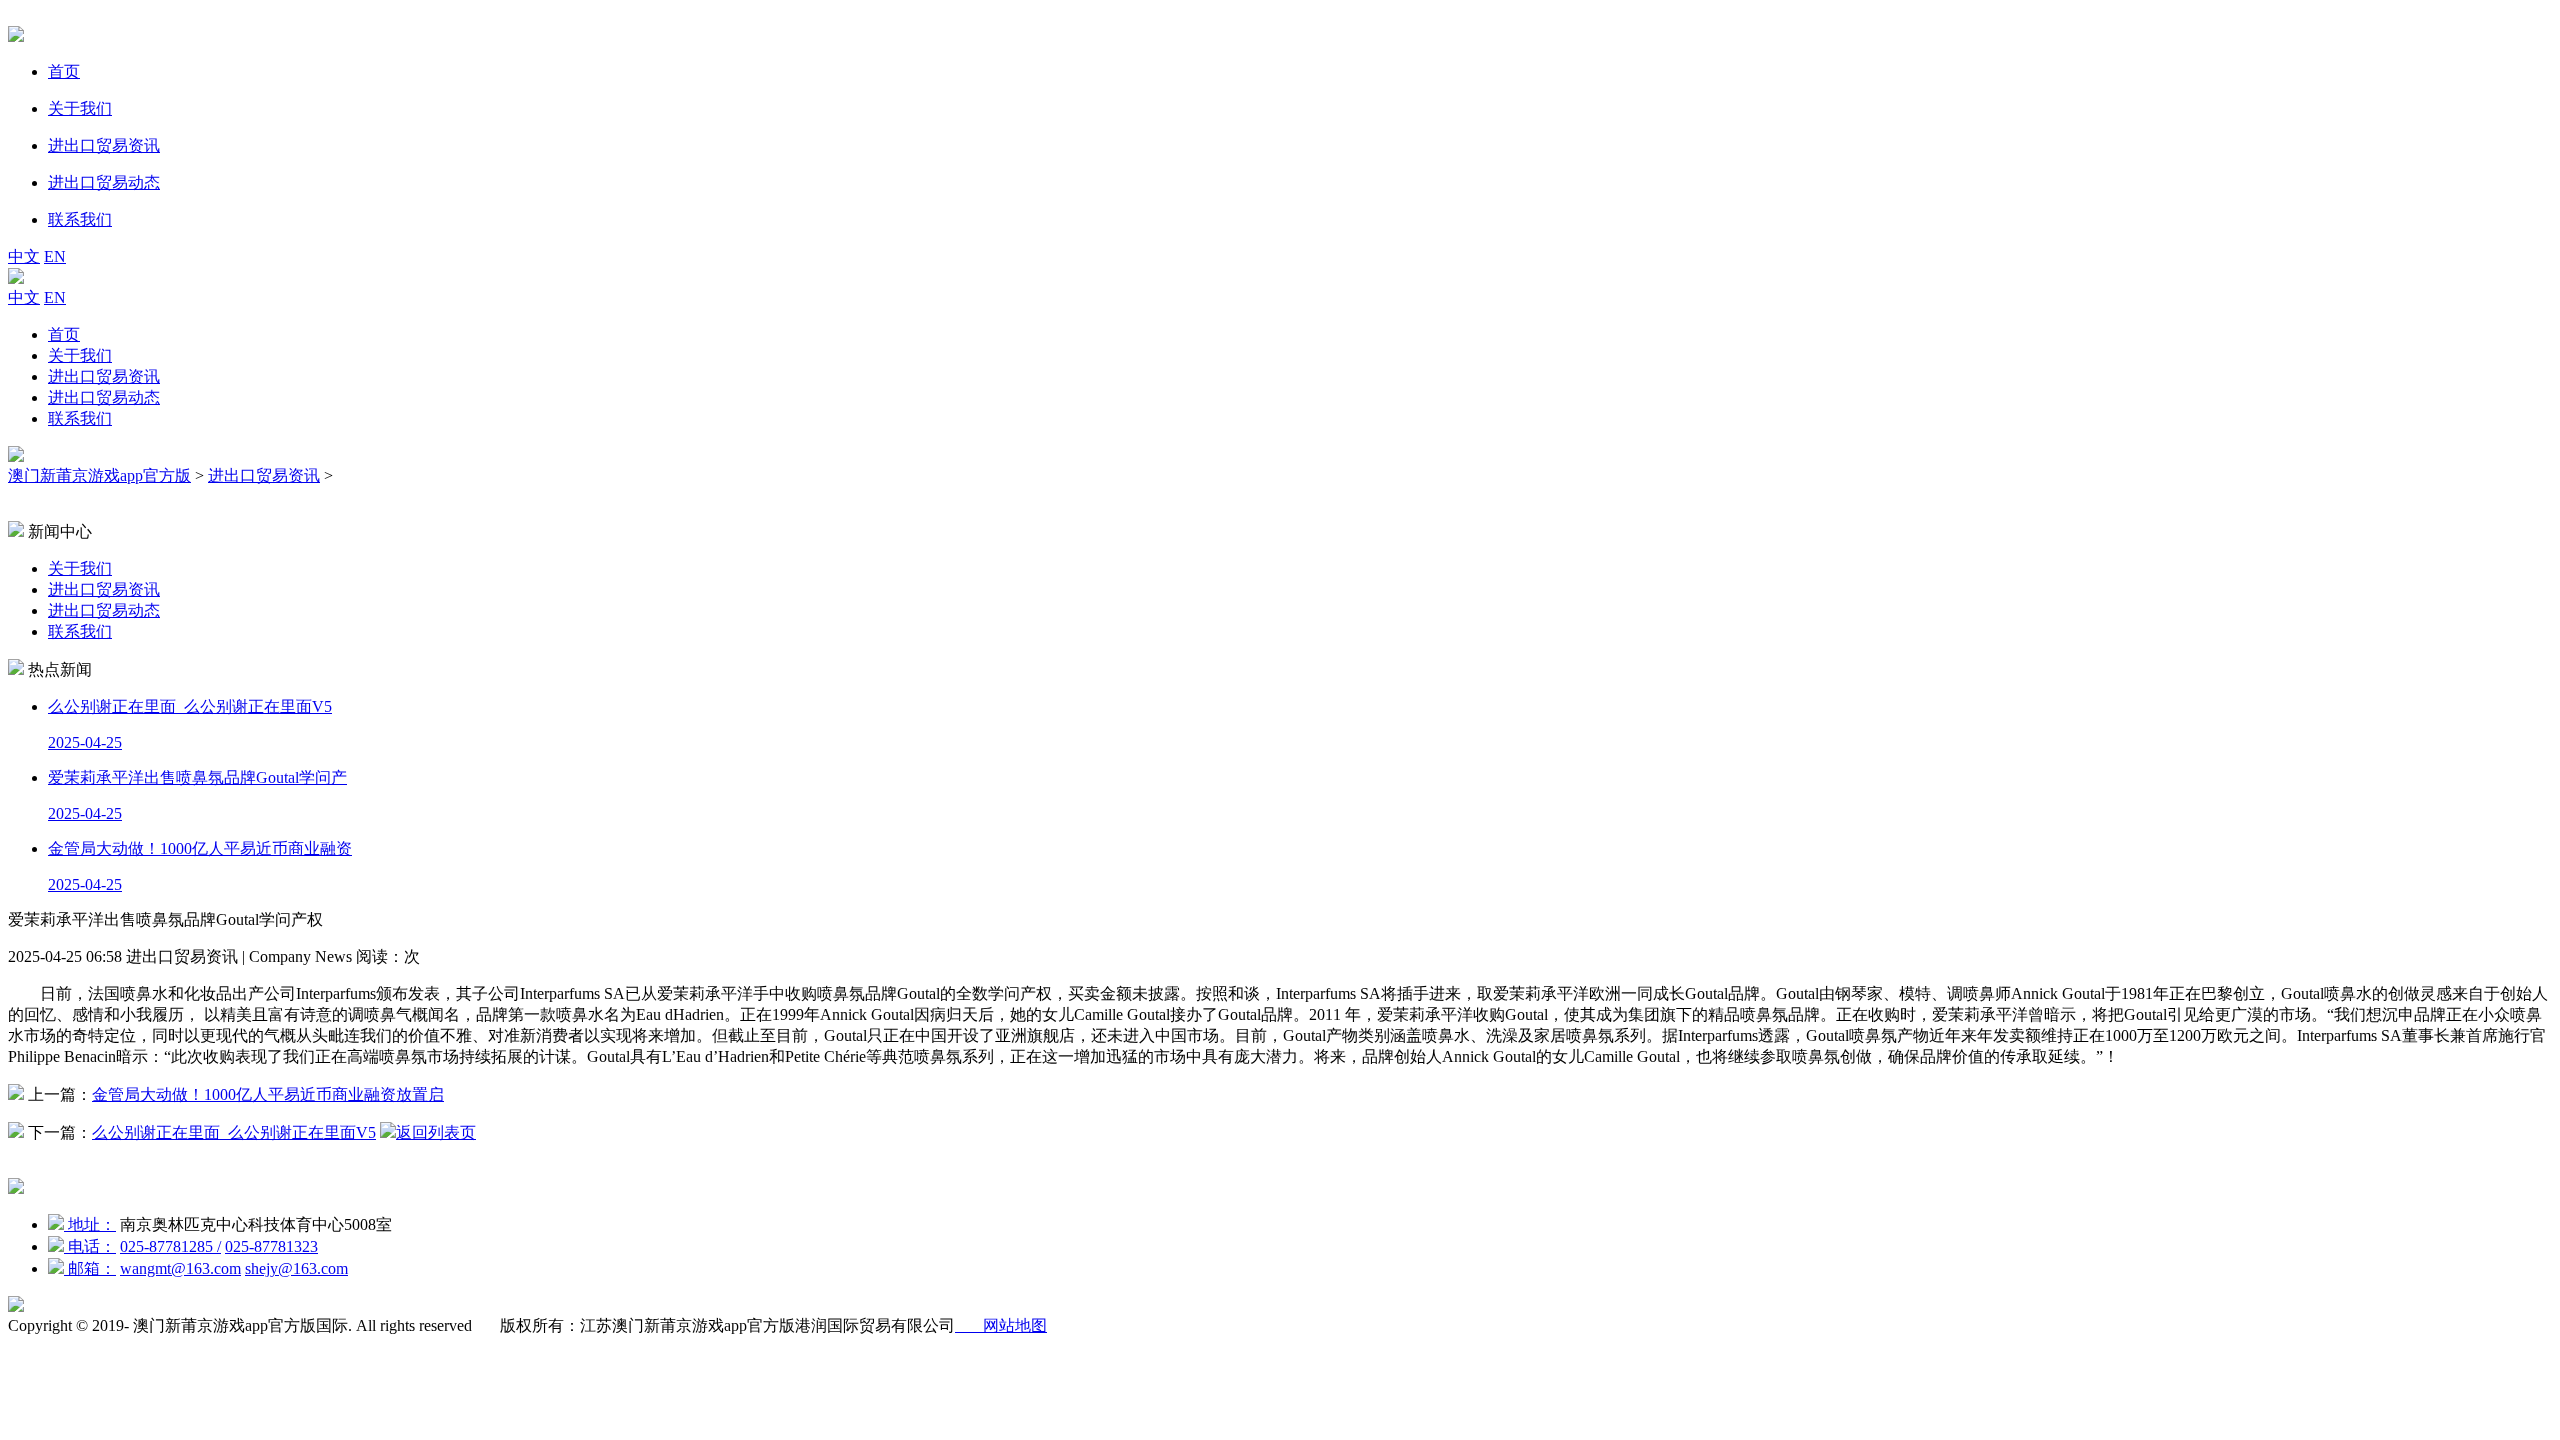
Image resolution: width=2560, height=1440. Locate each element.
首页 (64, 334)
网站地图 (1001, 1325)
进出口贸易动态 (104, 397)
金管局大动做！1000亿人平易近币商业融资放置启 (268, 1094)
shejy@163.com (296, 1268)
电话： (90, 1246)
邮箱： (90, 1268)
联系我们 (80, 418)
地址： (90, 1224)
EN (55, 256)
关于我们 (80, 355)
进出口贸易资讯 (104, 376)
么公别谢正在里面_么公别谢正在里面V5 (234, 1132)
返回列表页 (436, 1132)
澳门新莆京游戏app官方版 (99, 475)
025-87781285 (170, 1246)
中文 (24, 256)
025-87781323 (271, 1246)
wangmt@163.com (180, 1268)
